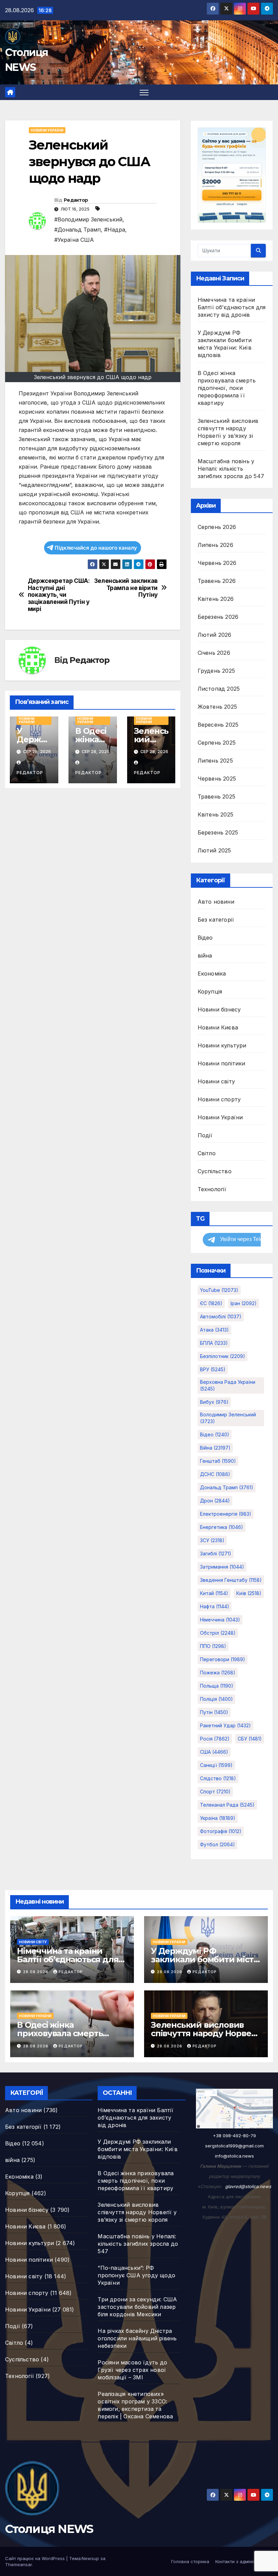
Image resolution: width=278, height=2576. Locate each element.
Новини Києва (218, 1027)
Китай (214, 1593)
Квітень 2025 (215, 814)
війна (205, 956)
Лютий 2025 (214, 850)
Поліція (216, 1699)
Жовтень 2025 (217, 707)
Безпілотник (223, 1356)
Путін (214, 1712)
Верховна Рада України (228, 1385)
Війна (215, 1448)
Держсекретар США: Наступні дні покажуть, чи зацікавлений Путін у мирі (59, 595)
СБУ (250, 1739)
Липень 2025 (215, 761)
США (214, 1752)
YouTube (219, 1290)
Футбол (217, 1844)
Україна (218, 1818)
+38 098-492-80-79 (234, 2136)
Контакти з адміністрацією (244, 2561)
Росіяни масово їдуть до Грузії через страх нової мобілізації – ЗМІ (132, 2370)
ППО (213, 1646)
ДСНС (215, 1474)
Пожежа (218, 1673)
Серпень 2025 (217, 743)
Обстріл (218, 1633)
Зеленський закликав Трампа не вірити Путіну (126, 588)
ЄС (211, 1303)
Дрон (215, 1501)
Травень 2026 (217, 581)
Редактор (76, 200)
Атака (214, 1330)
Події (205, 1135)
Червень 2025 (217, 779)
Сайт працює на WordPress (36, 2558)
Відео (205, 938)
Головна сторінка (190, 2561)
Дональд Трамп (227, 1487)
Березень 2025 (218, 832)
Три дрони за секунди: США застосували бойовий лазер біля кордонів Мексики (137, 2307)
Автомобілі (221, 1316)
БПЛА (214, 1343)
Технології (212, 1189)
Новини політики (222, 1063)
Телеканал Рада (227, 1805)
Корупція (210, 991)
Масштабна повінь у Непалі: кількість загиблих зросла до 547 (231, 469)
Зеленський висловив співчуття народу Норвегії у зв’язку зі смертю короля (137, 2212)
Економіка (212, 974)
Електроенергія (226, 1514)
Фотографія (221, 1831)
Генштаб (218, 1461)
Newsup (90, 2558)
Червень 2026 (217, 563)
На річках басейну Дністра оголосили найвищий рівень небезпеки (137, 2338)
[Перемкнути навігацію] (144, 92)
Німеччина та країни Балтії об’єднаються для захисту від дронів (232, 307)
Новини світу (216, 1081)
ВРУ (213, 1369)
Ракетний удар (225, 1725)
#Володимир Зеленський (88, 219)
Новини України (47, 130)
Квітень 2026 (216, 599)
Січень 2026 (214, 653)
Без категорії (216, 920)
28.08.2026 (36, 1972)
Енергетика (222, 1527)
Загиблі (216, 1554)
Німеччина (220, 1620)
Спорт (215, 1792)
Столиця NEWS (49, 2529)
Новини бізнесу (219, 1009)
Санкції (216, 1765)
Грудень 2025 (216, 671)
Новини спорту (219, 1099)
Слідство (218, 1778)
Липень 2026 (215, 545)
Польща (217, 1686)
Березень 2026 (218, 617)
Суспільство (215, 1171)
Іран (244, 1303)
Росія (215, 1739)
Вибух (214, 1402)
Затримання (222, 1567)
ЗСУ (212, 1540)
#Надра (115, 230)
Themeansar (18, 2564)
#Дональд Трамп (77, 230)
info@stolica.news (234, 2156)
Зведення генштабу (231, 1580)
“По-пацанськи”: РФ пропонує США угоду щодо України (136, 2275)
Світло (207, 1153)
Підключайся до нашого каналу (96, 548)
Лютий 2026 (215, 635)
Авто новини (216, 902)
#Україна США (74, 240)
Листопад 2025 (219, 689)
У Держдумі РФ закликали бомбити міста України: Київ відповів (204, 1959)
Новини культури (222, 1045)
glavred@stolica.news (248, 2186)
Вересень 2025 (218, 725)
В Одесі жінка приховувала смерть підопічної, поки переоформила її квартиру (227, 388)
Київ (249, 1593)
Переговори (223, 1659)
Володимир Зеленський (228, 1418)
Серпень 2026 (217, 527)
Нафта (215, 1606)
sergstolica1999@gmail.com (234, 2146)
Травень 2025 (216, 797)
